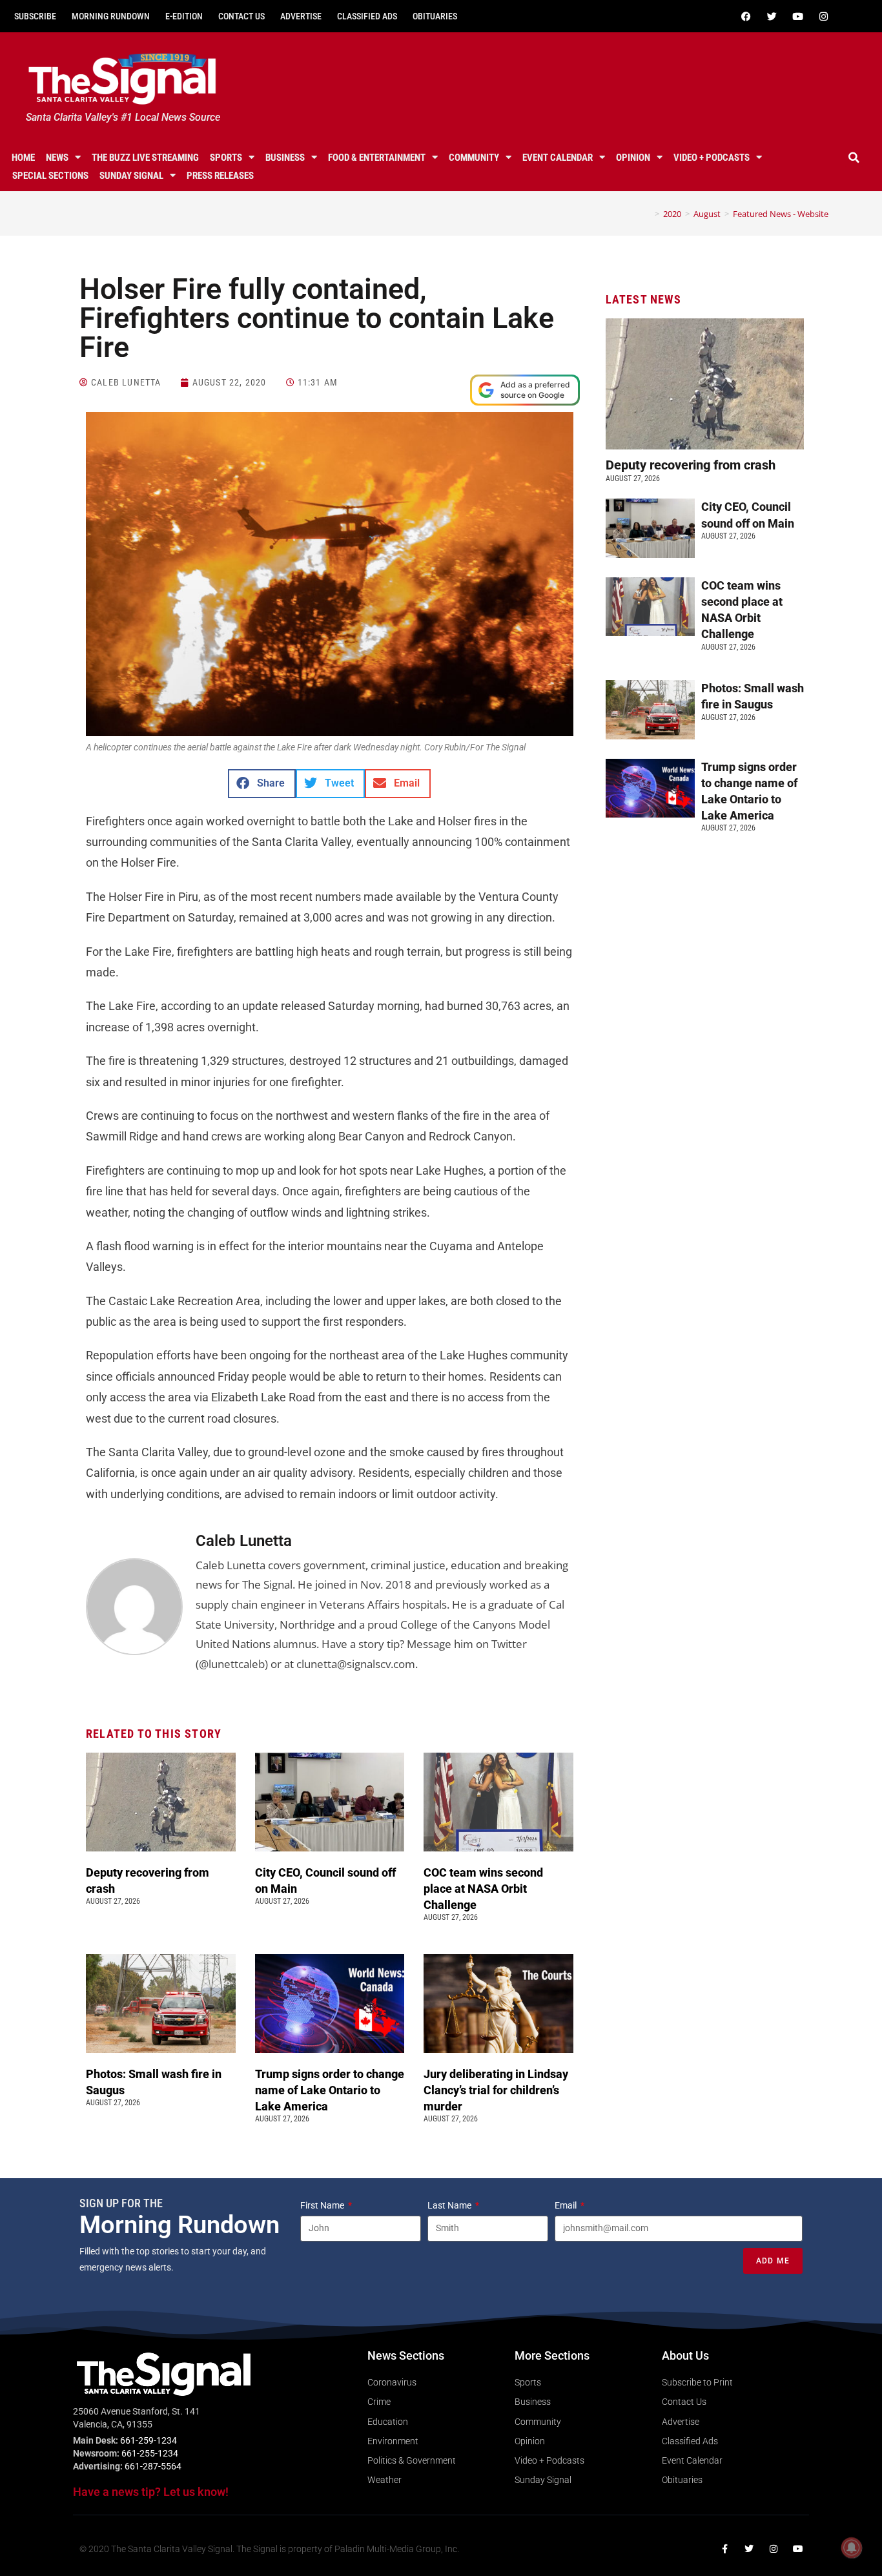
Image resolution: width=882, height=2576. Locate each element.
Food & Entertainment (377, 158)
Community (474, 158)
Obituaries (435, 16)
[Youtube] (798, 16)
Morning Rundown (111, 16)
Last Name (450, 2205)
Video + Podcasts (712, 158)
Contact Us (241, 16)
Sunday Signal (131, 176)
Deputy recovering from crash (692, 465)
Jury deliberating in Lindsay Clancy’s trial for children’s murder (496, 2090)
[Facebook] (746, 16)
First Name (323, 2205)
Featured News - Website (781, 214)
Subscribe (35, 16)
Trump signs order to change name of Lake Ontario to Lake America (330, 2090)
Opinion (633, 158)
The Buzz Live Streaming (145, 158)
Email (567, 2205)
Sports (226, 158)
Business (285, 158)
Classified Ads (367, 16)
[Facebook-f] (724, 2549)
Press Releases (220, 176)
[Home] (648, 214)
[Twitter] (772, 16)
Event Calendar (558, 158)
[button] (854, 158)
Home (23, 158)
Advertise (301, 16)
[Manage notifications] (852, 2548)
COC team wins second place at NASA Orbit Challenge (483, 1889)
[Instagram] (824, 16)
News (57, 158)
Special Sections (50, 176)
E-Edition (184, 16)
